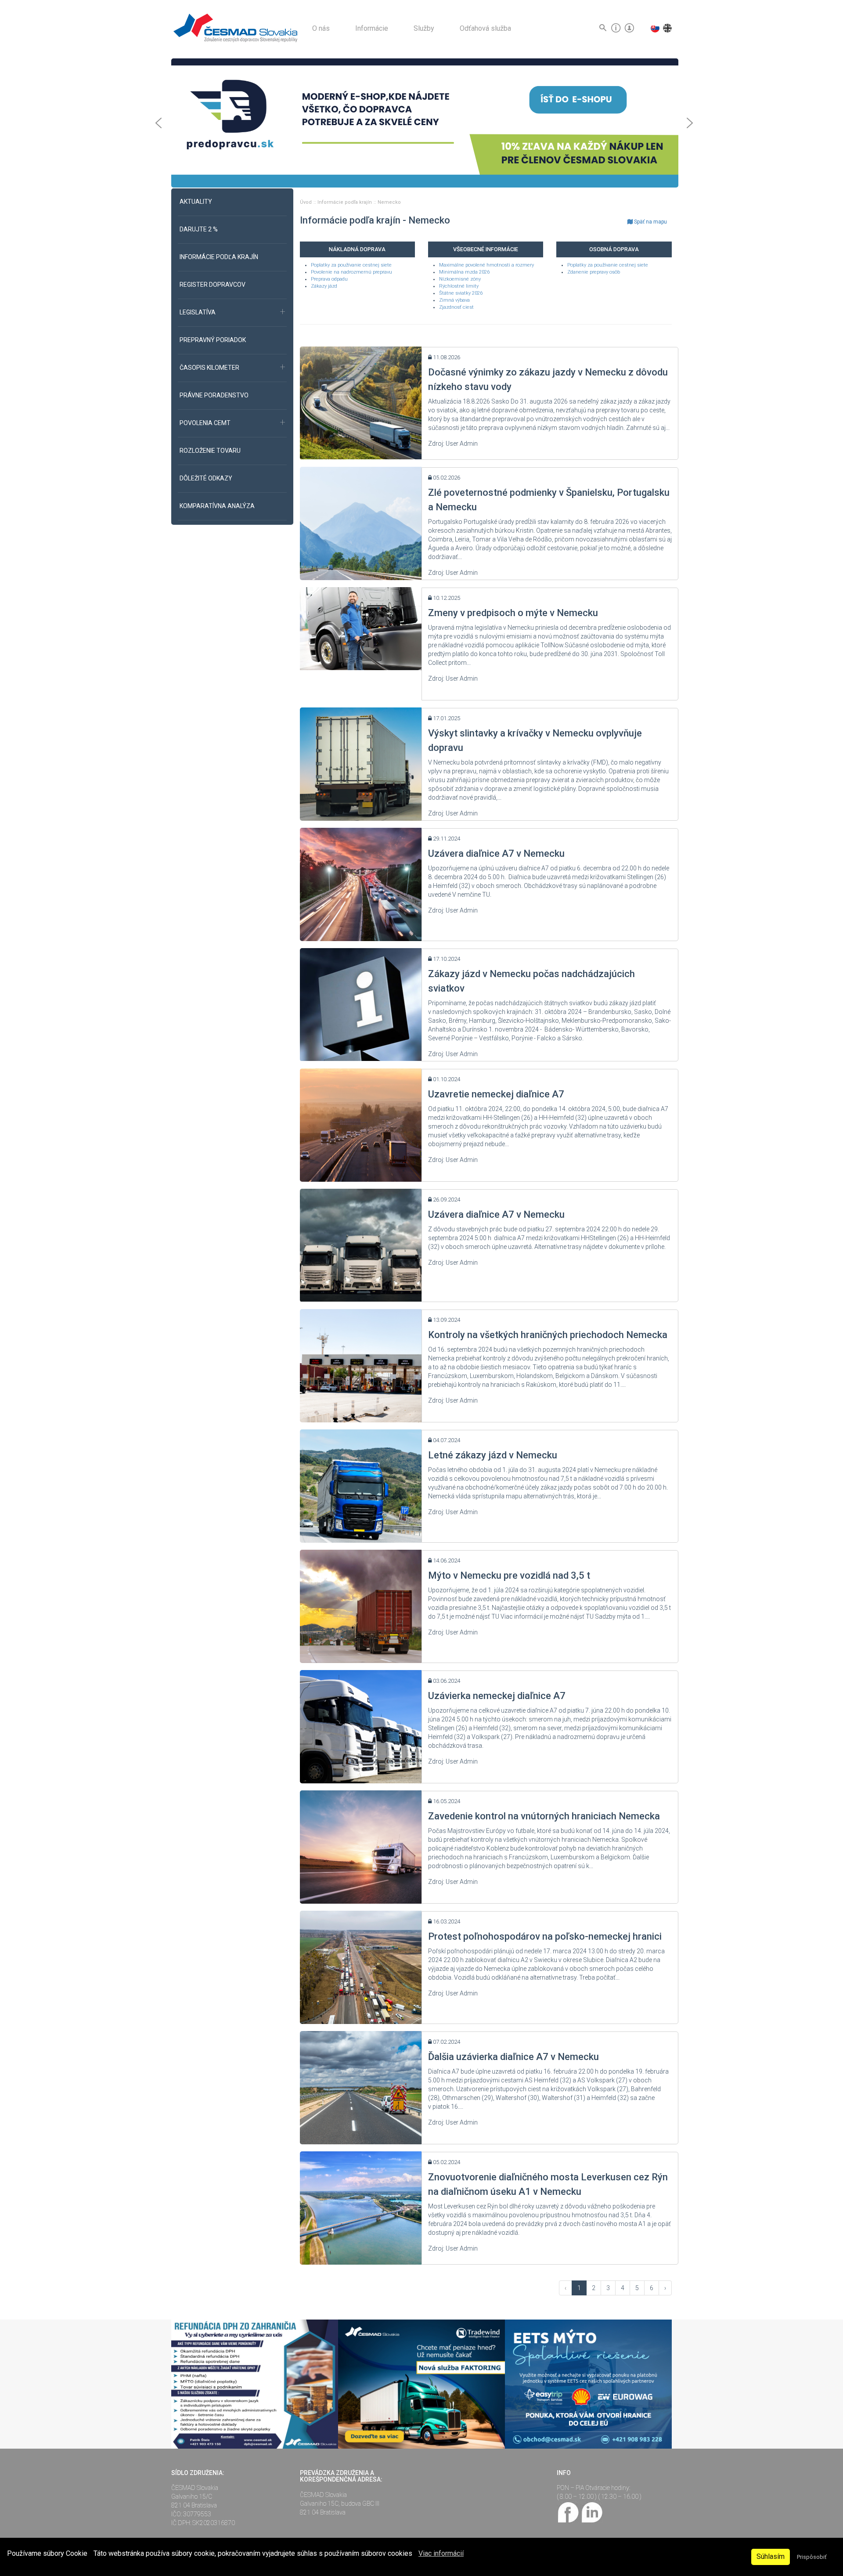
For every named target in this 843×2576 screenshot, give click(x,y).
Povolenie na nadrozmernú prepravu (351, 272)
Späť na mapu (650, 222)
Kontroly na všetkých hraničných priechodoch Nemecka (548, 1335)
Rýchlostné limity (459, 286)
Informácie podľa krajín (345, 202)
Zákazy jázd (324, 286)
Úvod (306, 202)
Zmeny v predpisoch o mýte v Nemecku (513, 613)
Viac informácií (441, 2553)
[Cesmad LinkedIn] (592, 2512)
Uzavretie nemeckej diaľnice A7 (496, 1094)
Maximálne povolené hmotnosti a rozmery (486, 265)
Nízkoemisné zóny (460, 279)
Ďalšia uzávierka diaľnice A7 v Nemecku (513, 2057)
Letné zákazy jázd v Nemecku (493, 1455)
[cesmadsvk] (569, 2512)
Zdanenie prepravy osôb (594, 272)
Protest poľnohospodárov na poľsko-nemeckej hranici (545, 1936)
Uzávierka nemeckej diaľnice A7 (497, 1696)
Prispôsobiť (812, 2557)
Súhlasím (771, 2556)
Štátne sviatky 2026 (461, 293)
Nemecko (389, 202)
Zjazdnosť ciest (456, 307)
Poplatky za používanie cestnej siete (351, 265)
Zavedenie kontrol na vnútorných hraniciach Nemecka (544, 1816)
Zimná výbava (454, 300)
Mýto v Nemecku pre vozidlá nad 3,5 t (509, 1575)
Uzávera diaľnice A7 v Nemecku (496, 853)
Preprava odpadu (329, 279)
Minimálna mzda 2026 (464, 272)
